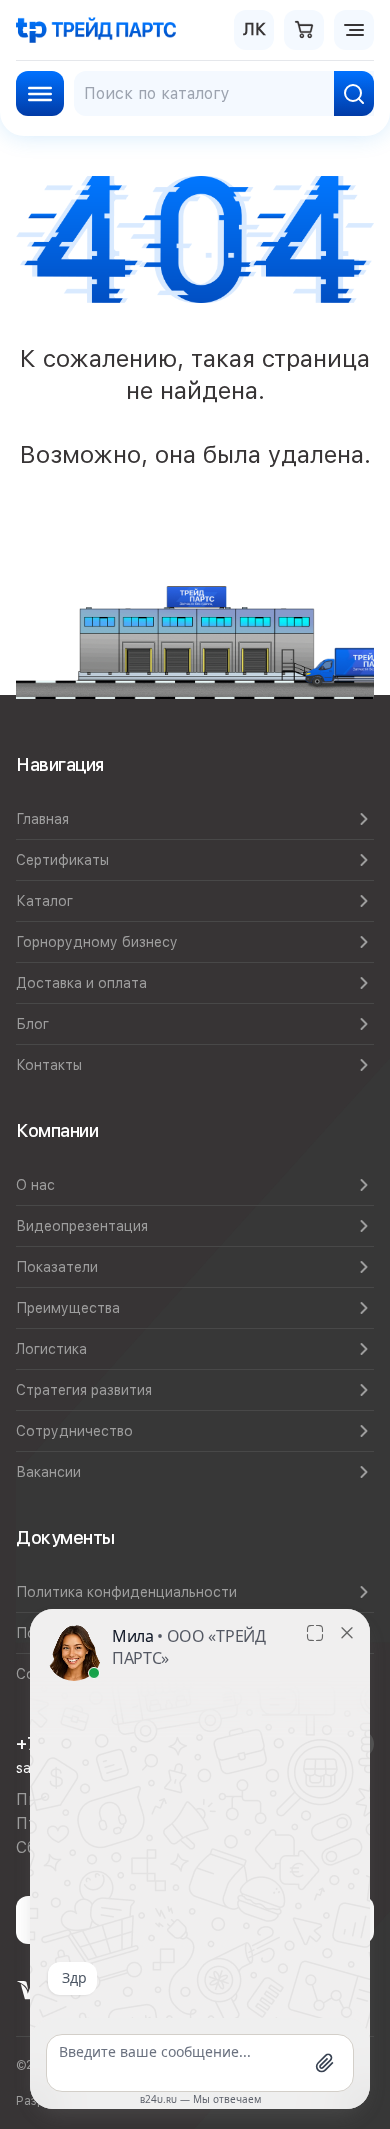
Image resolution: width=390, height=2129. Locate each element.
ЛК (254, 29)
